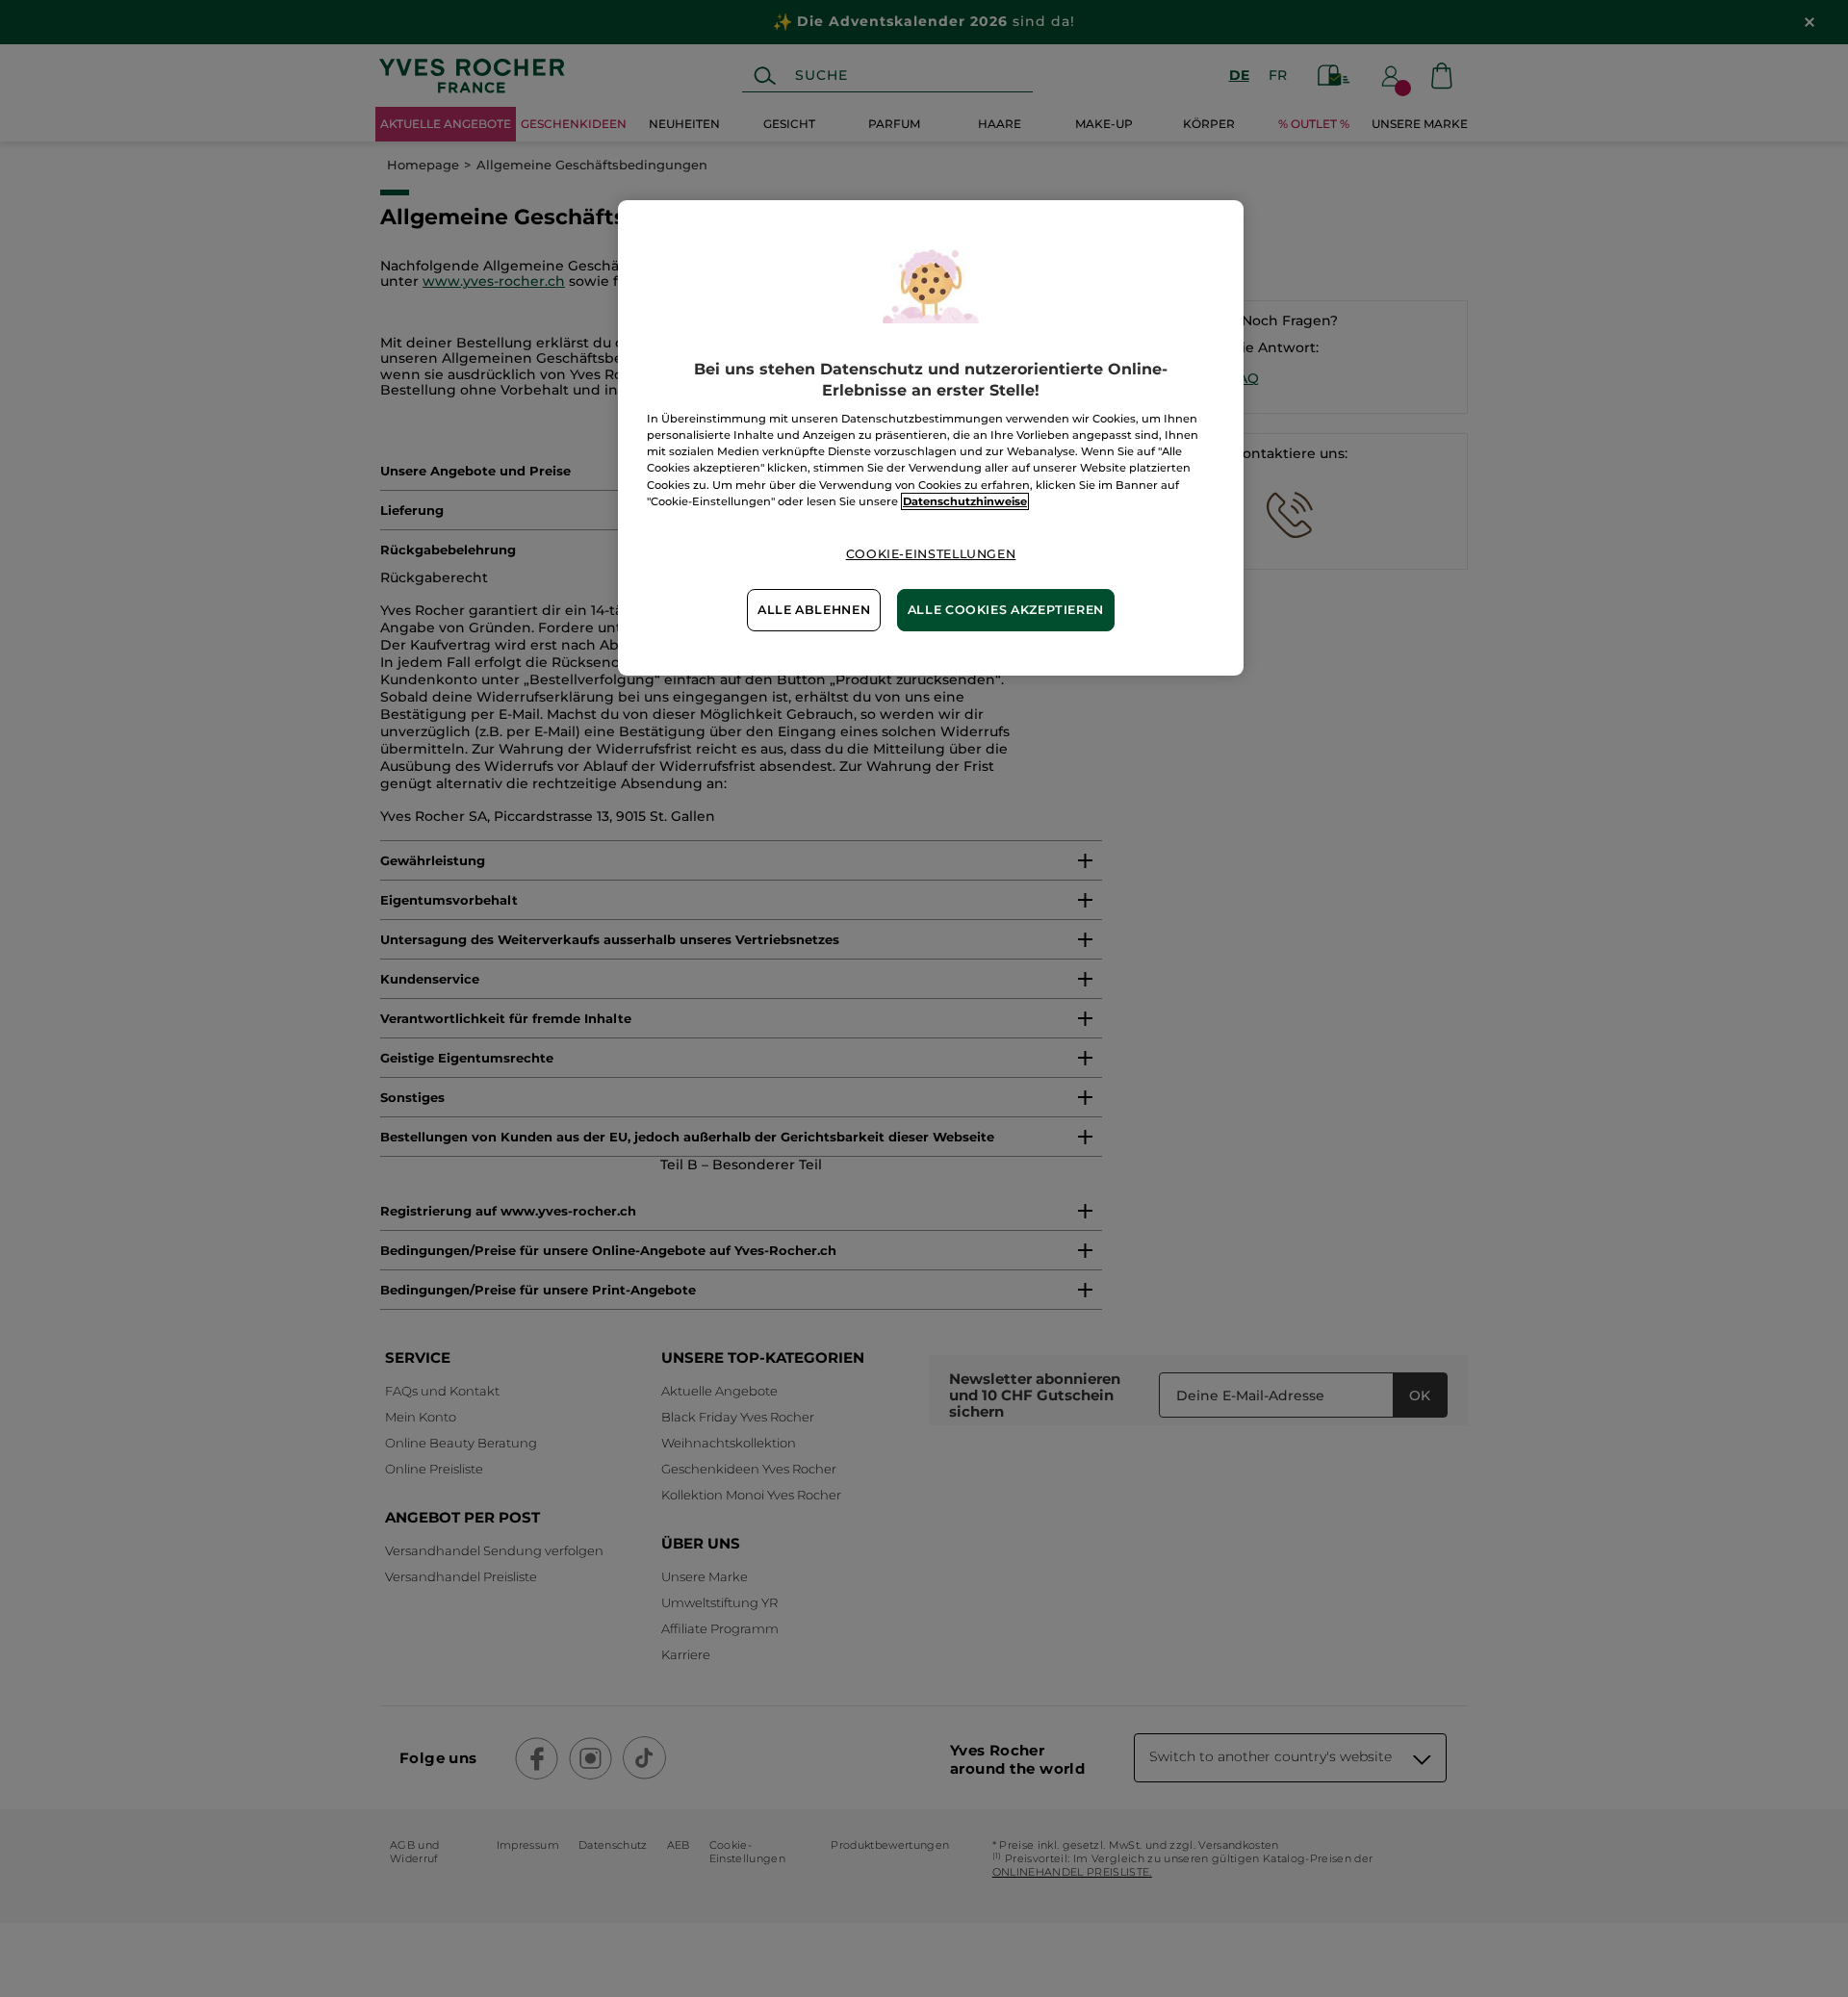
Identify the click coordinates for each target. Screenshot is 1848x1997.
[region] (931, 438)
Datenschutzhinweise (965, 501)
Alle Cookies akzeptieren (1006, 610)
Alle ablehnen (814, 610)
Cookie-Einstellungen (931, 554)
